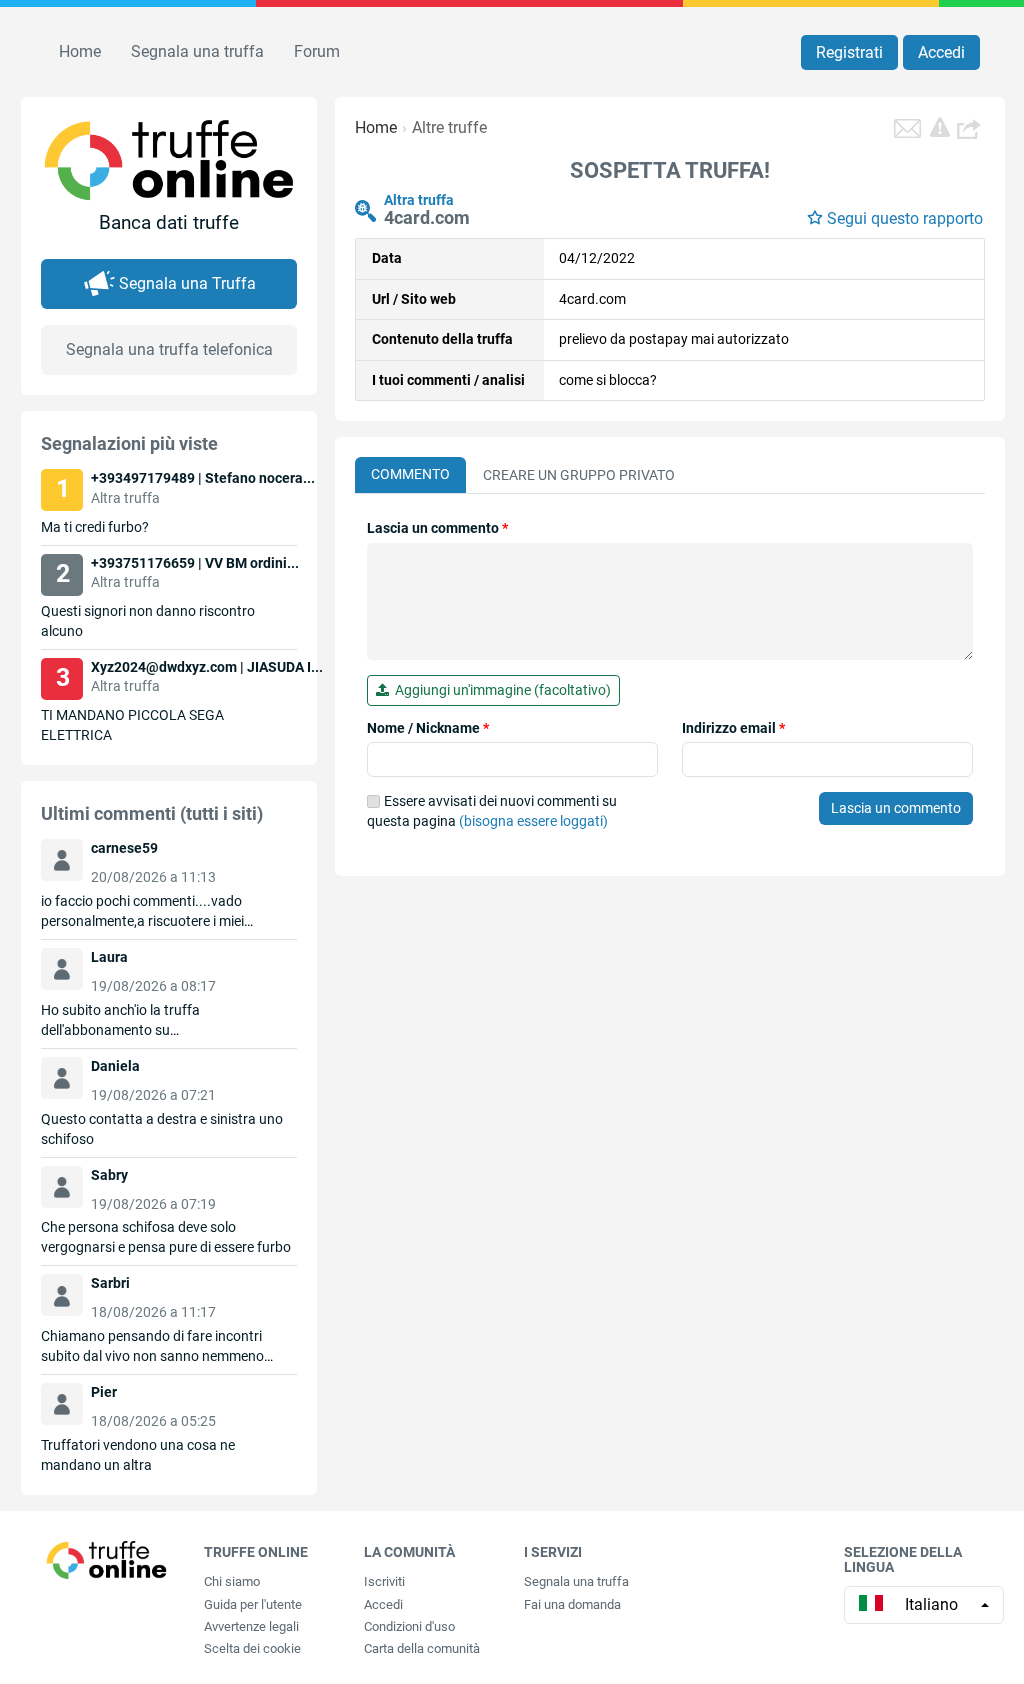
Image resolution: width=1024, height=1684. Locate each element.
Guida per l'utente (253, 1604)
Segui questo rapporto (905, 218)
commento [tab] (410, 474)
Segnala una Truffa (187, 283)
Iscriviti (384, 1581)
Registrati (849, 52)
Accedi (941, 52)
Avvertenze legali (251, 1626)
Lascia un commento (437, 528)
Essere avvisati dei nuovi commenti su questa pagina (492, 811)
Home (80, 51)
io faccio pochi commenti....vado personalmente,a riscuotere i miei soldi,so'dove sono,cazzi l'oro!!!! (142, 921)
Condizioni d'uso (409, 1626)
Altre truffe (449, 127)
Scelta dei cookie (252, 1648)
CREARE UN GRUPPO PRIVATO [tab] (579, 475)
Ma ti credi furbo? (95, 527)
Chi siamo (232, 1581)
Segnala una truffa (197, 51)
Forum (317, 51)
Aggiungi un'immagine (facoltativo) (500, 690)
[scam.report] (940, 127)
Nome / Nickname (428, 728)
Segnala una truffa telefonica (169, 349)
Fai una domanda (572, 1604)
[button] (971, 128)
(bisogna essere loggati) (533, 821)
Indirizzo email (733, 728)
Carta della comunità (422, 1648)
